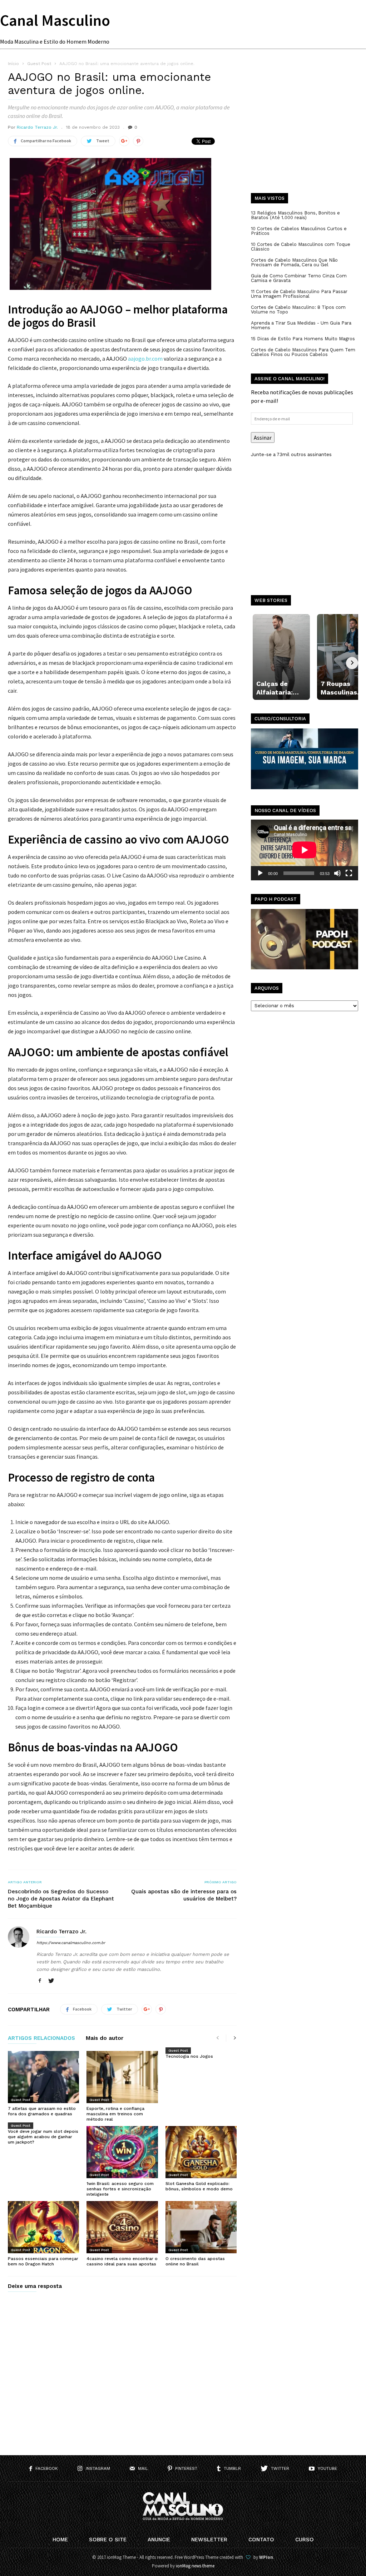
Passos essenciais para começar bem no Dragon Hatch (43, 2261)
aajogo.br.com (145, 359)
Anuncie (159, 2540)
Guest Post (21, 2100)
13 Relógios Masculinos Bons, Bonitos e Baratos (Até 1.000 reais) (295, 215)
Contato (261, 2540)
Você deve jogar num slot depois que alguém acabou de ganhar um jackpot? (43, 2137)
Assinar (263, 437)
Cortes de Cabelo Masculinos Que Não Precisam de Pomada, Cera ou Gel (294, 262)
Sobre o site (108, 2540)
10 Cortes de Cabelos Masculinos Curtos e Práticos (299, 231)
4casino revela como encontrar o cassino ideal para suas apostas (122, 2261)
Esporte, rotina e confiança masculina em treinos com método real (115, 2114)
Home (60, 2540)
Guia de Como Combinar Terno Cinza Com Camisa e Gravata (299, 278)
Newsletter (209, 2540)
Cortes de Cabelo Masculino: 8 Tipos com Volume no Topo (298, 310)
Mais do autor (105, 2038)
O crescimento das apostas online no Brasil (195, 2261)
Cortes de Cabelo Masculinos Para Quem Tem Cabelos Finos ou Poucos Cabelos (303, 352)
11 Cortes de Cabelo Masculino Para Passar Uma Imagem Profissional (299, 294)
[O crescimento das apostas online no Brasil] (201, 2227)
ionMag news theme (195, 2566)
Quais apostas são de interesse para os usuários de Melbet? (184, 1895)
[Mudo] (337, 873)
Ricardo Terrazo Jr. (37, 127)
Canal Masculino (55, 20)
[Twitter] (51, 1981)
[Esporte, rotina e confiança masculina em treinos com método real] (122, 2077)
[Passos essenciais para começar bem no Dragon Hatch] (43, 2227)
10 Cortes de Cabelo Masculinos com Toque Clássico (301, 247)
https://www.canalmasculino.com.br (71, 1943)
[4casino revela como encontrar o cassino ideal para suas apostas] (122, 2227)
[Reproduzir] (260, 873)
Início (13, 64)
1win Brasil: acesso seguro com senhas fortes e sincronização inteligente (120, 2189)
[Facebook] (40, 1981)
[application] (305, 850)
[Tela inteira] (349, 873)
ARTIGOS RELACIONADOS (41, 2038)
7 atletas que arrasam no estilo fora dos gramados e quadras (42, 2111)
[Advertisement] (305, 132)
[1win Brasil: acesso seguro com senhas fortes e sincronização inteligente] (122, 2152)
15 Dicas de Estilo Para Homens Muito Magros (303, 339)
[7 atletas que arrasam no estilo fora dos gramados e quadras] (43, 2077)
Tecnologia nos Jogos (189, 2056)
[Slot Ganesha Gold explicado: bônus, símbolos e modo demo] (201, 2152)
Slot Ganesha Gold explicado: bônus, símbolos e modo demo (199, 2186)
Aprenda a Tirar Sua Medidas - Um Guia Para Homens (301, 325)
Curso (305, 2540)
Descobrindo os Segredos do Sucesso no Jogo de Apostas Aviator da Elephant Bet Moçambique (61, 1899)
